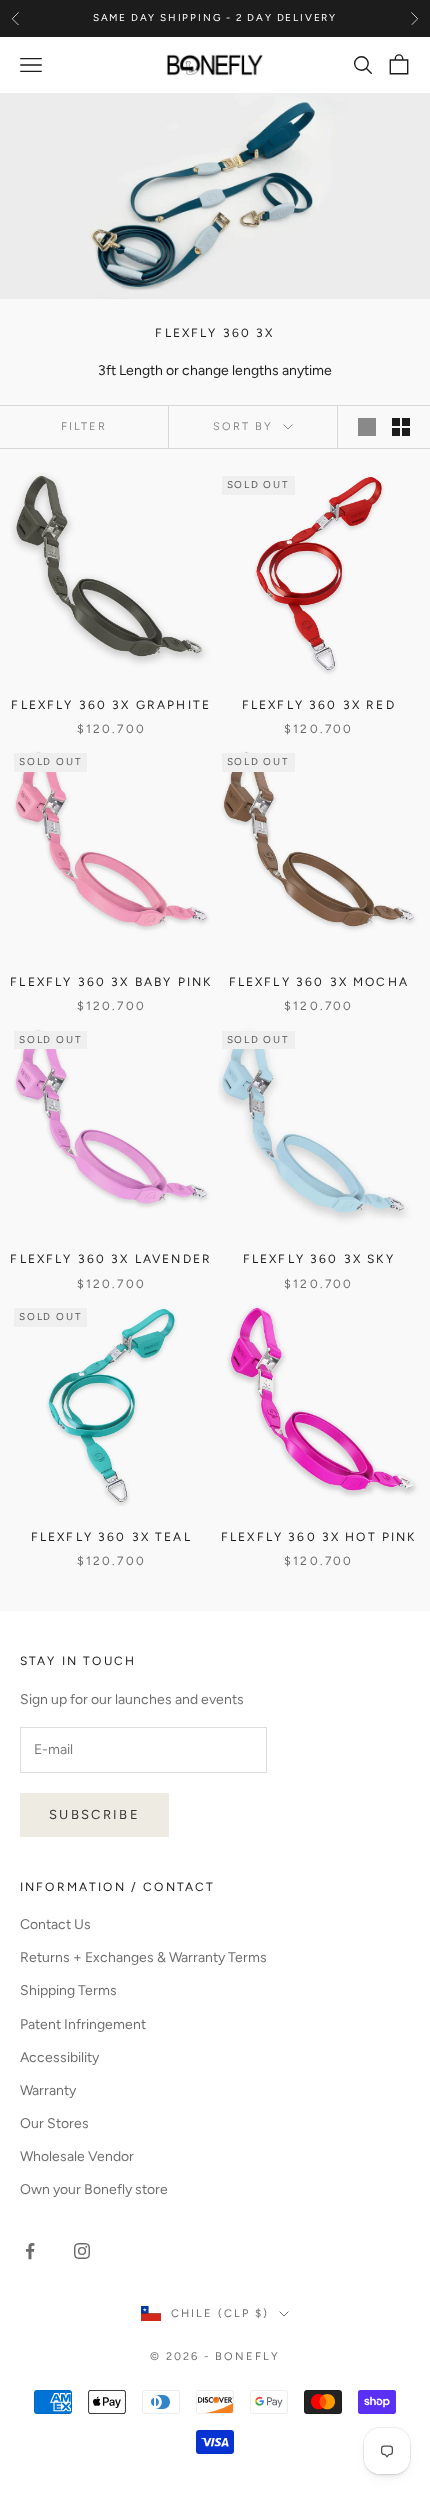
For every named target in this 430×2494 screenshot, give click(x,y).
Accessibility (59, 2057)
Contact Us (55, 1924)
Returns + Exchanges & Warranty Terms (143, 1957)
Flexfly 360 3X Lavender (111, 1259)
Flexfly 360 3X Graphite (111, 705)
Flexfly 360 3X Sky (319, 1259)
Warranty (48, 2090)
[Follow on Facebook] (30, 2251)
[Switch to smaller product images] (401, 427)
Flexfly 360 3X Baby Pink (111, 982)
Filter (84, 426)
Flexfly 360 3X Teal (111, 1537)
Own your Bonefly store (94, 2189)
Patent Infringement (83, 2024)
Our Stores (54, 2123)
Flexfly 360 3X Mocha (319, 982)
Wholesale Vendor (77, 2156)
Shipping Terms (68, 1990)
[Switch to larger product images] (367, 427)
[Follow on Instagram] (82, 2251)
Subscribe (94, 1814)
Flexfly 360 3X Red (319, 705)
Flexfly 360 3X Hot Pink (319, 1537)
